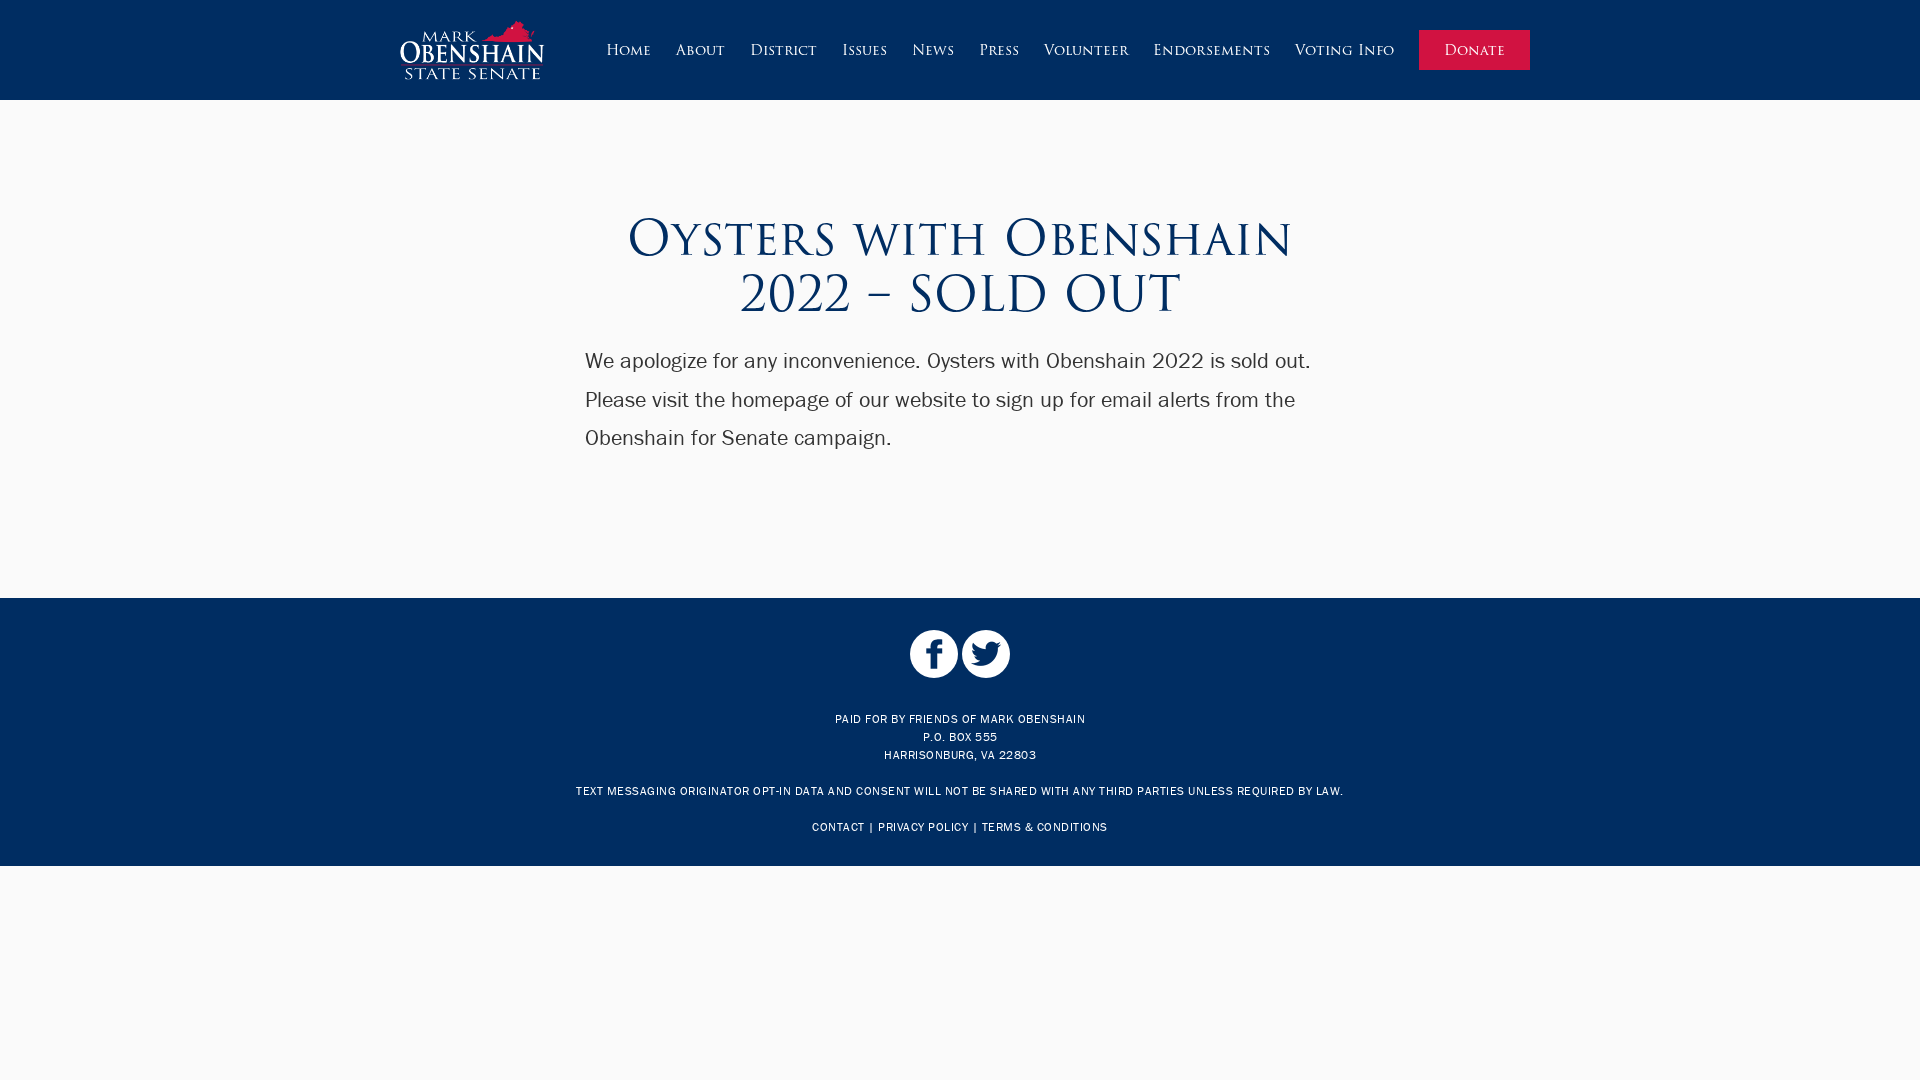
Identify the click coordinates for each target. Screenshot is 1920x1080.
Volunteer (1086, 50)
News (933, 50)
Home (628, 50)
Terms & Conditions (1045, 826)
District (783, 50)
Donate (1474, 50)
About (700, 50)
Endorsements (1211, 50)
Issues (864, 50)
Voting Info (1344, 50)
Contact (838, 826)
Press (999, 50)
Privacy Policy (923, 826)
